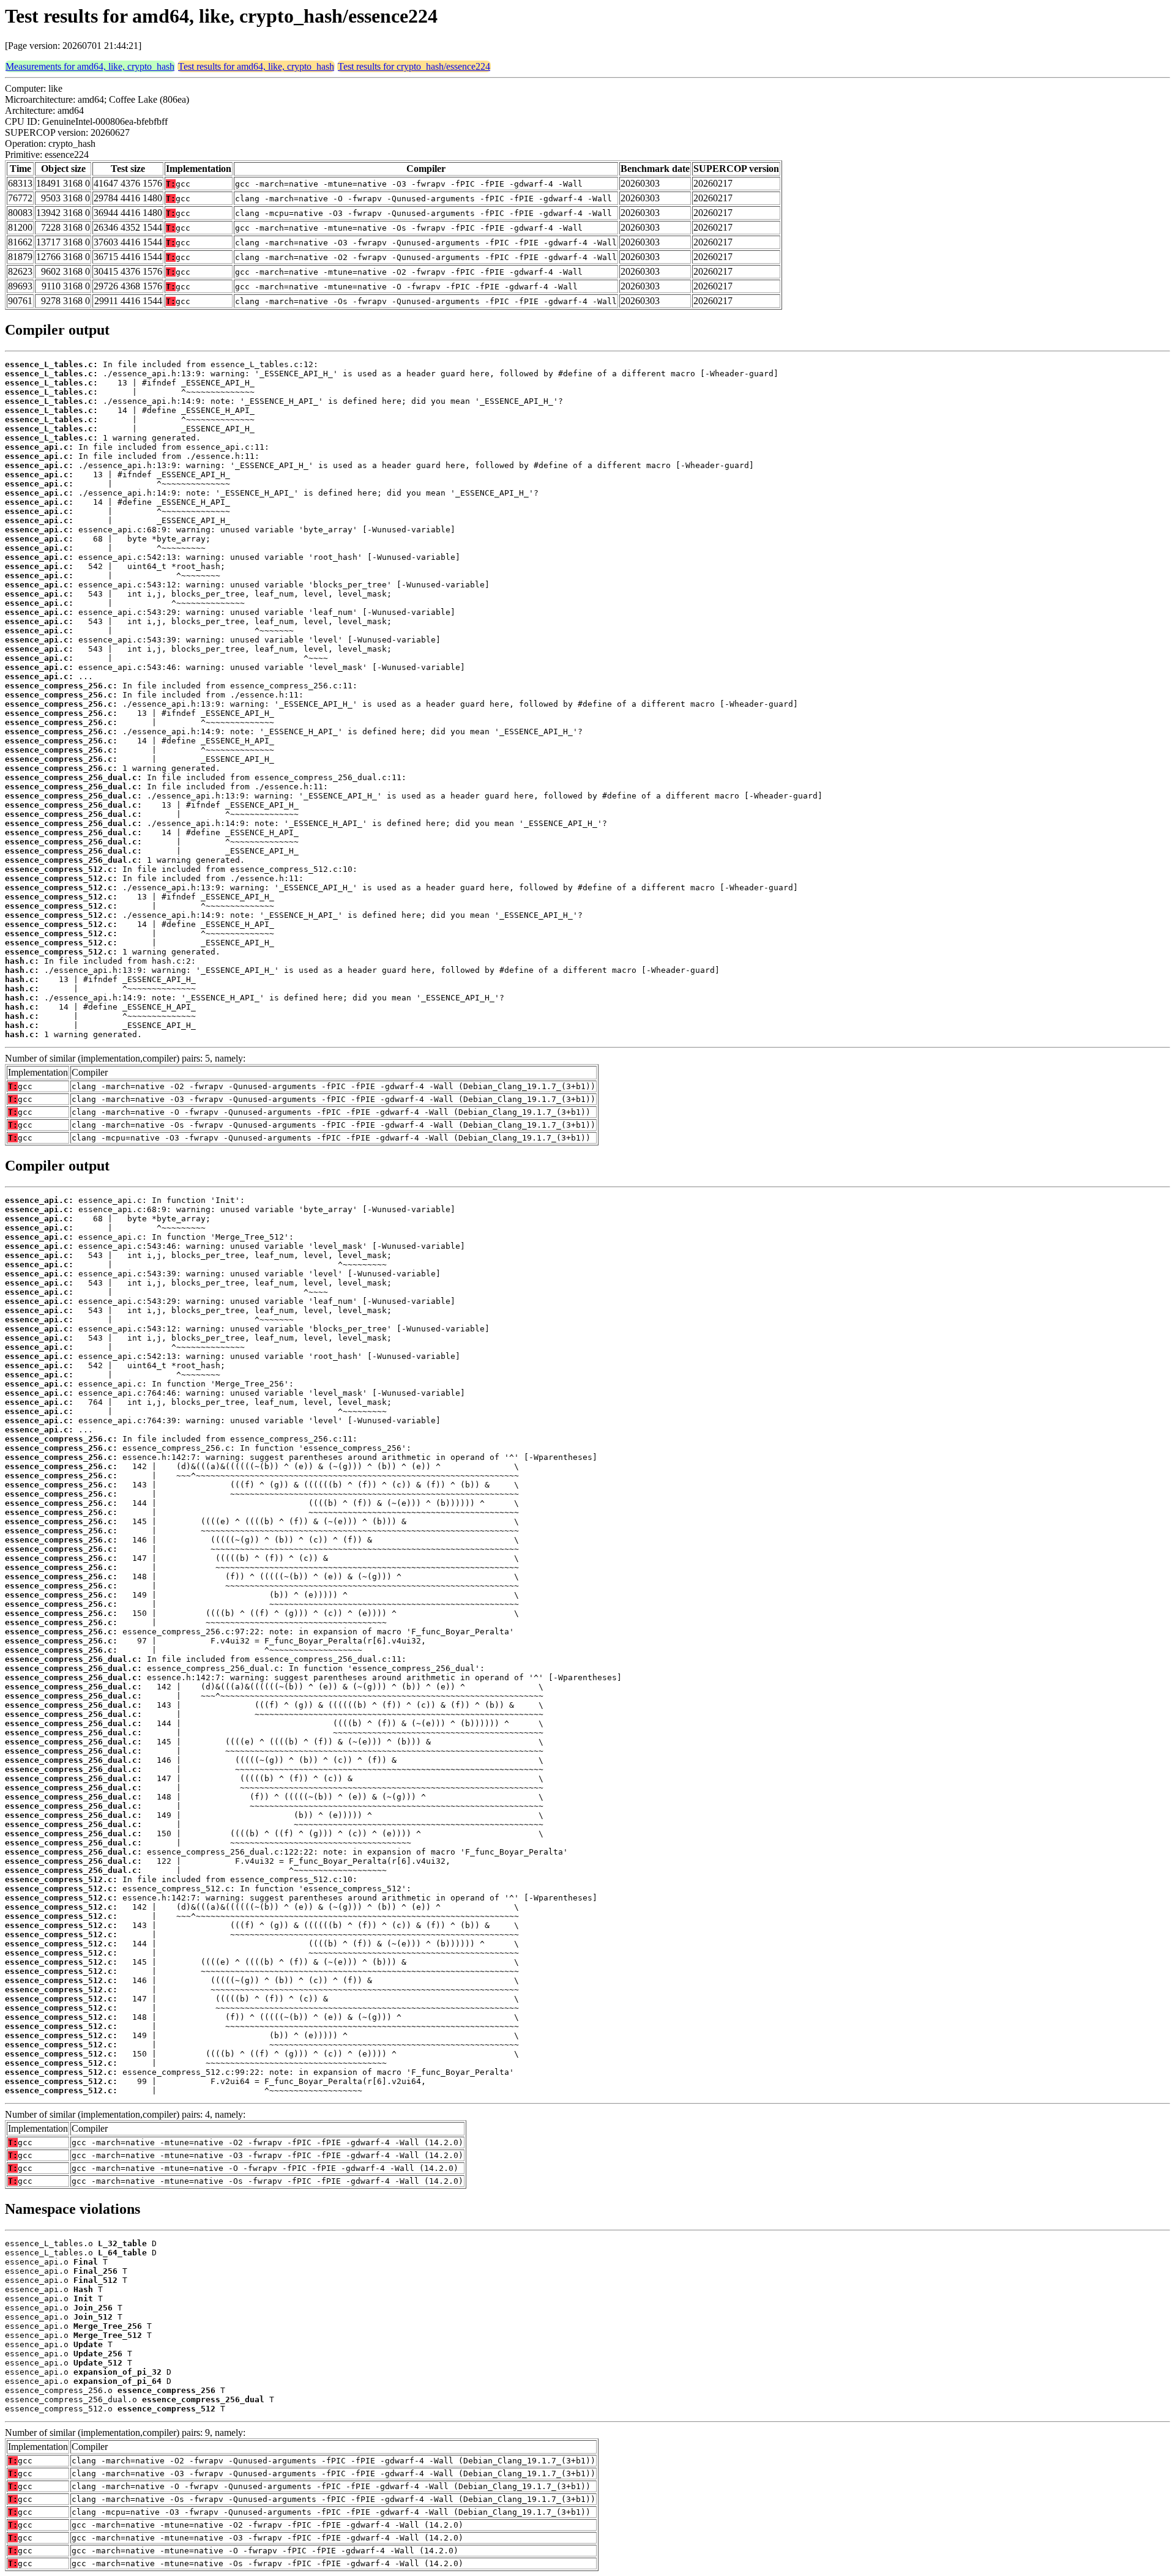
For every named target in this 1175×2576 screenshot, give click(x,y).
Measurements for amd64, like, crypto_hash (90, 66)
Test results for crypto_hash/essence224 (414, 66)
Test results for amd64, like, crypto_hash (256, 66)
